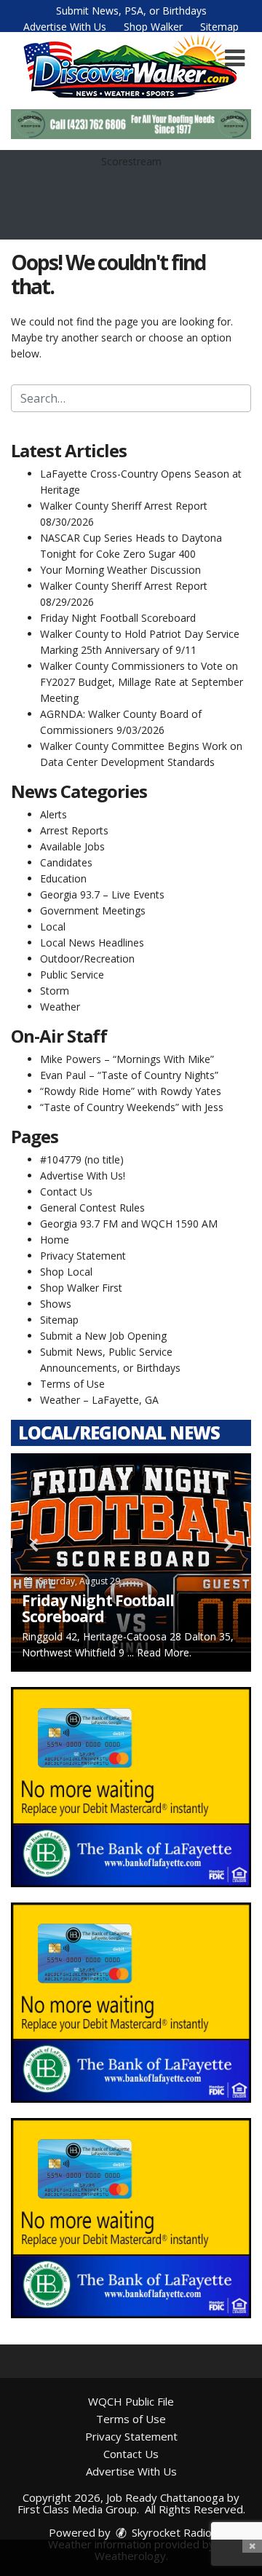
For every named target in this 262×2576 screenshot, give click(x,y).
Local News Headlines (92, 943)
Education (63, 878)
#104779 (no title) (82, 1159)
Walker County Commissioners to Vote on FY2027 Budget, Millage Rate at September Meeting (142, 682)
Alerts (53, 814)
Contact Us (66, 1192)
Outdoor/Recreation (87, 959)
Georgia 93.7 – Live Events (102, 894)
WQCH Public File (131, 2401)
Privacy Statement (83, 1256)
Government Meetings (93, 910)
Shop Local (66, 1272)
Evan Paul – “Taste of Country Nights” (129, 1075)
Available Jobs (72, 846)
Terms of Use (72, 1384)
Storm (55, 991)
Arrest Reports (74, 830)
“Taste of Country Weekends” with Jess (132, 1107)
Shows (56, 1304)
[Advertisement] (131, 124)
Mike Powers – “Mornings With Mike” (127, 1059)
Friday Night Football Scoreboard (118, 618)
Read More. (164, 1652)
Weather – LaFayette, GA (99, 1400)
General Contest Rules (92, 1208)
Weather (60, 1007)
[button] (235, 58)
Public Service (72, 975)
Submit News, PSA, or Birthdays (131, 11)
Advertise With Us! (83, 1176)
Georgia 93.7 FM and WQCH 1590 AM (129, 1224)
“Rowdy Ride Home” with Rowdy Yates (131, 1091)
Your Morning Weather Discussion (120, 570)
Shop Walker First (81, 1288)
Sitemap (219, 27)
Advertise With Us (65, 27)
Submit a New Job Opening (103, 1336)
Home (55, 1240)
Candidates (66, 862)
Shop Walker (153, 27)
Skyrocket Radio (170, 2532)
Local (53, 927)
